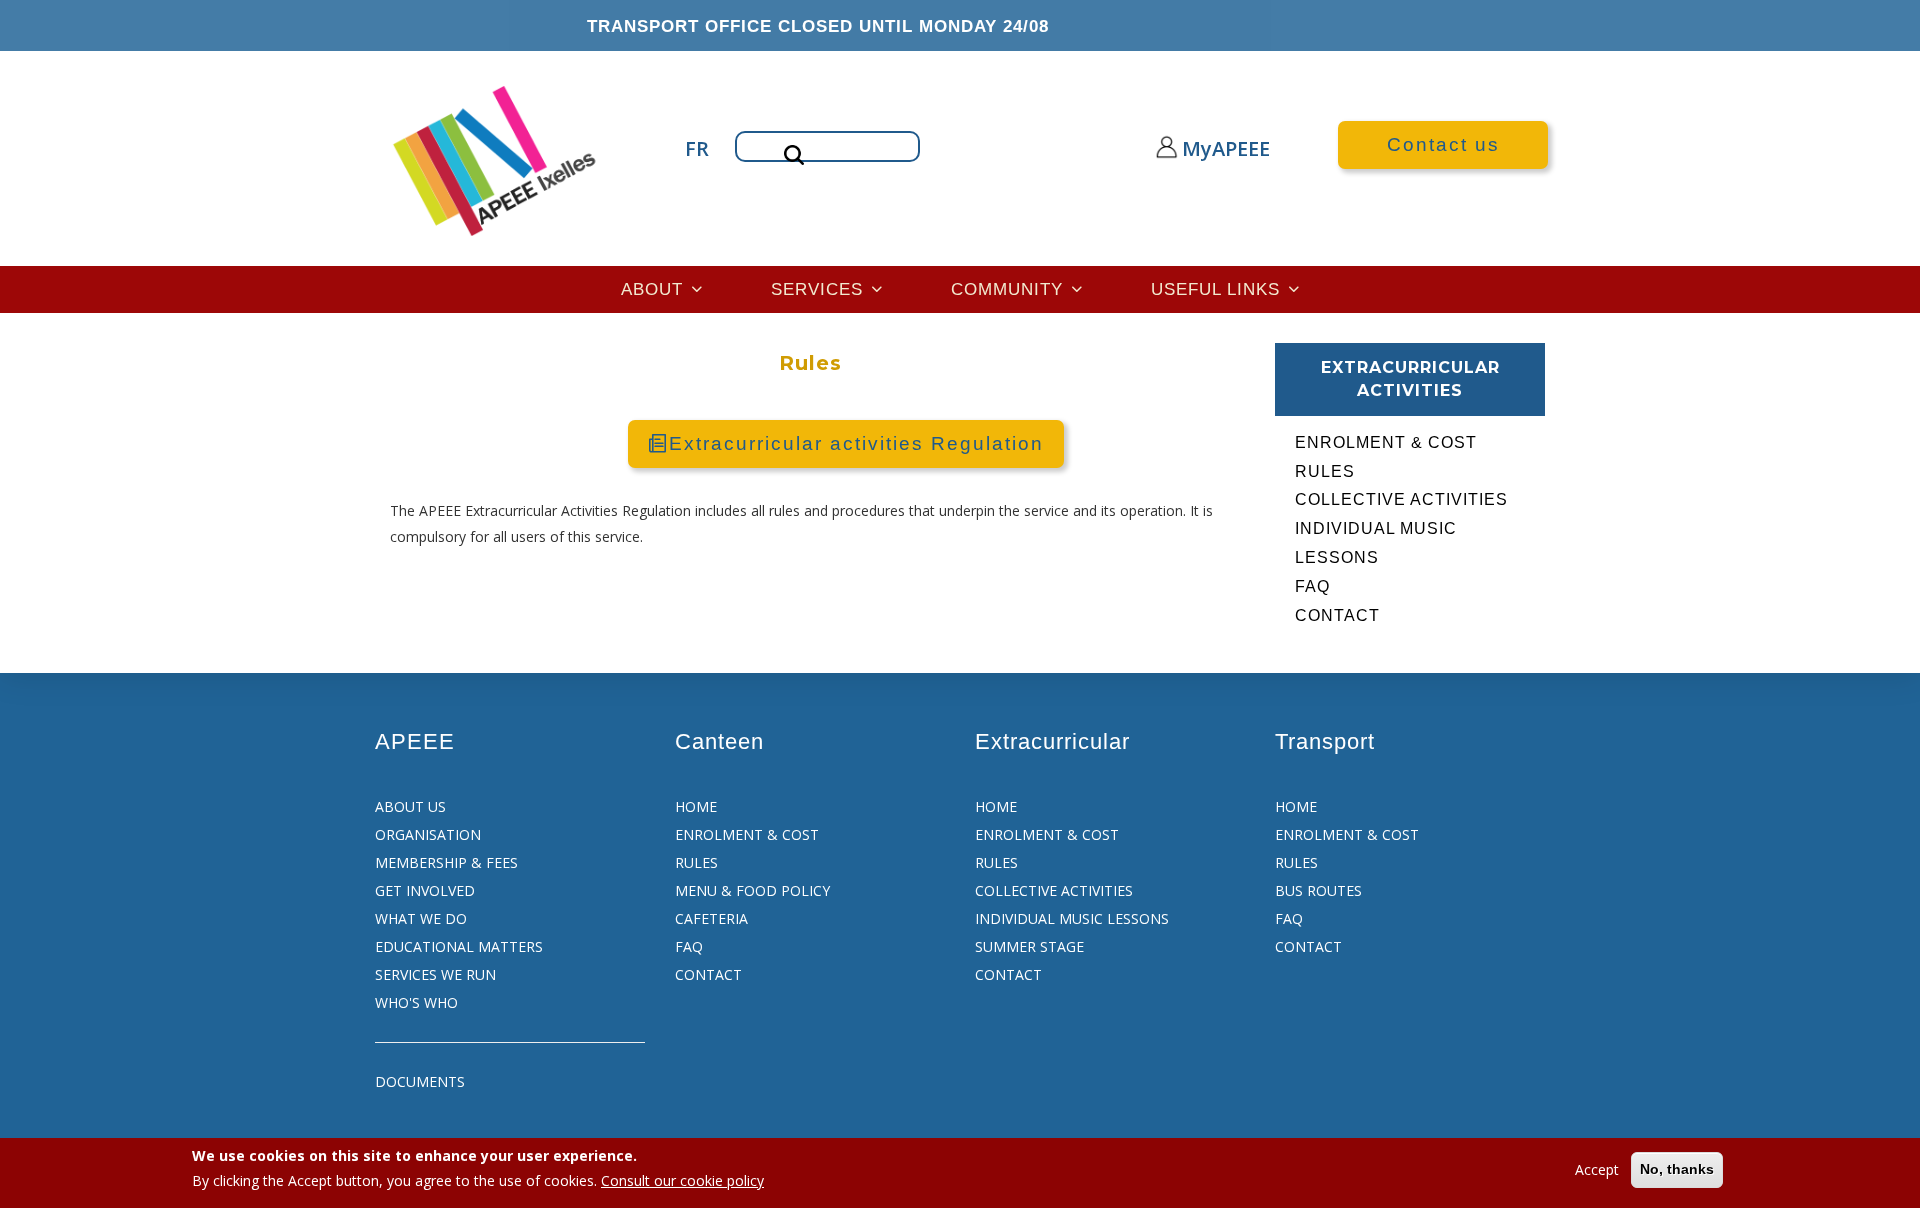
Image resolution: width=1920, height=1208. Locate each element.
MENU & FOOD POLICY (752, 890)
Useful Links (1218, 289)
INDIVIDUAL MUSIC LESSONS (1072, 918)
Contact (1337, 615)
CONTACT (708, 974)
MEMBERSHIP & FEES (446, 862)
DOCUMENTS (420, 1081)
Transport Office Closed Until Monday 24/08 (818, 26)
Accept (1597, 1169)
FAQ (1312, 586)
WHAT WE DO (421, 918)
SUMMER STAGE (1029, 946)
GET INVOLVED (425, 890)
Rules (1325, 471)
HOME (696, 806)
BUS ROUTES (1318, 890)
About (655, 289)
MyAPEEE (1207, 148)
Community (1010, 289)
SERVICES (820, 289)
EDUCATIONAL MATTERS (459, 946)
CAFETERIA (711, 918)
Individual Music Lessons (1376, 543)
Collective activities (1401, 499)
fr (695, 148)
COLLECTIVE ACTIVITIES (1054, 890)
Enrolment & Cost (1386, 442)
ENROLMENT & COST (747, 834)
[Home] (496, 158)
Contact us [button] (1443, 144)
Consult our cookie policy (682, 1180)
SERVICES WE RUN (435, 974)
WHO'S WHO (416, 1002)
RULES (696, 862)
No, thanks (1677, 1169)
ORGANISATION (428, 834)
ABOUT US (410, 806)
